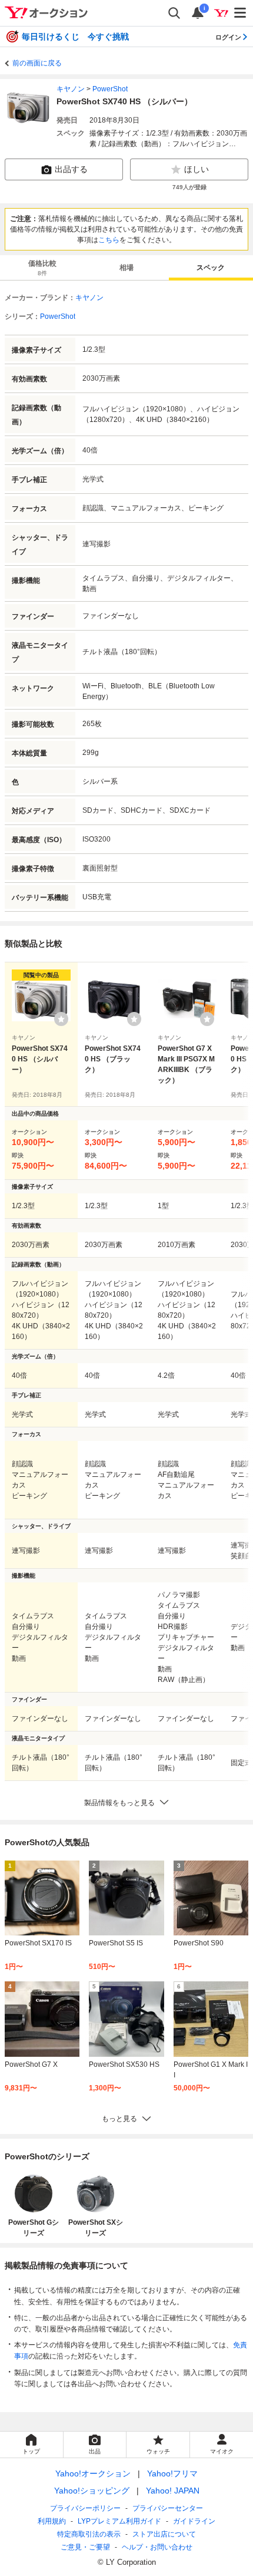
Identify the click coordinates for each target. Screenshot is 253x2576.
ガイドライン (194, 2521)
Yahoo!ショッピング (92, 2491)
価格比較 (42, 268)
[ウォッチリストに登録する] (61, 1019)
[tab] (42, 268)
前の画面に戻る (37, 63)
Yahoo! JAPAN (173, 2491)
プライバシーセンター (168, 2508)
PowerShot (110, 89)
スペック (211, 268)
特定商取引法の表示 (89, 2534)
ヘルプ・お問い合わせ (157, 2547)
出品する (71, 169)
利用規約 (52, 2521)
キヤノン (71, 89)
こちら (109, 240)
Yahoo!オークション (93, 2473)
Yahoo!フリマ (172, 2473)
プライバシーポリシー (85, 2508)
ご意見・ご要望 (85, 2547)
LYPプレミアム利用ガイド (119, 2521)
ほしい (197, 169)
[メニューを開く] (241, 13)
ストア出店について (164, 2534)
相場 (126, 268)
